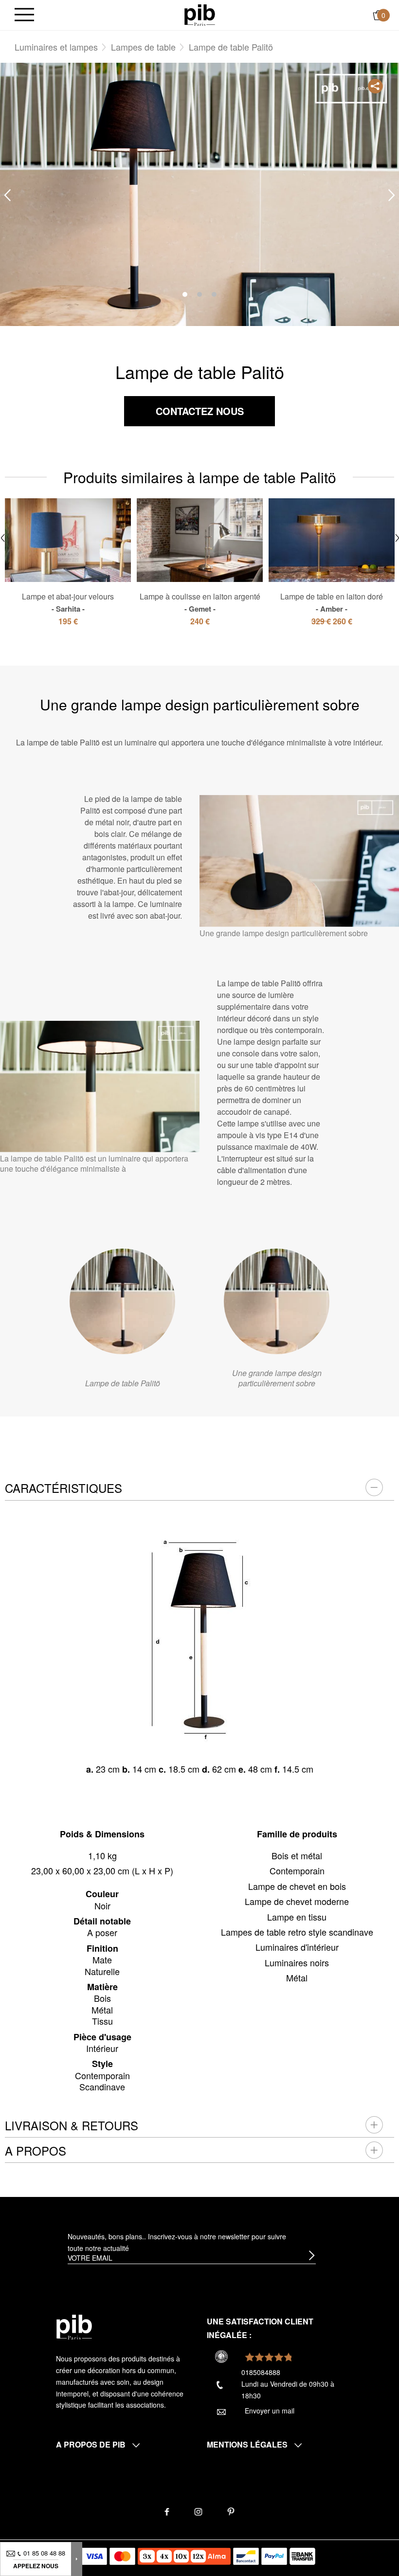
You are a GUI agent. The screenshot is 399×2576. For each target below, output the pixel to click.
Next (392, 195)
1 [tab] (185, 294)
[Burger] (24, 15)
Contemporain (297, 1870)
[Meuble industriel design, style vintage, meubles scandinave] (200, 14)
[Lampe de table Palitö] (122, 1301)
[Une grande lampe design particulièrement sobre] (277, 1301)
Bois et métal (297, 1855)
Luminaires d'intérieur (297, 1947)
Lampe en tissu (297, 1917)
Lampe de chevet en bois (297, 1886)
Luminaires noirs (297, 1962)
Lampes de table (143, 47)
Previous (7, 195)
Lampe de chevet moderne (297, 1901)
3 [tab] (214, 294)
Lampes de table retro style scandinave (297, 1932)
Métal (297, 1977)
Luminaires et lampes (56, 47)
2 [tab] (199, 294)
